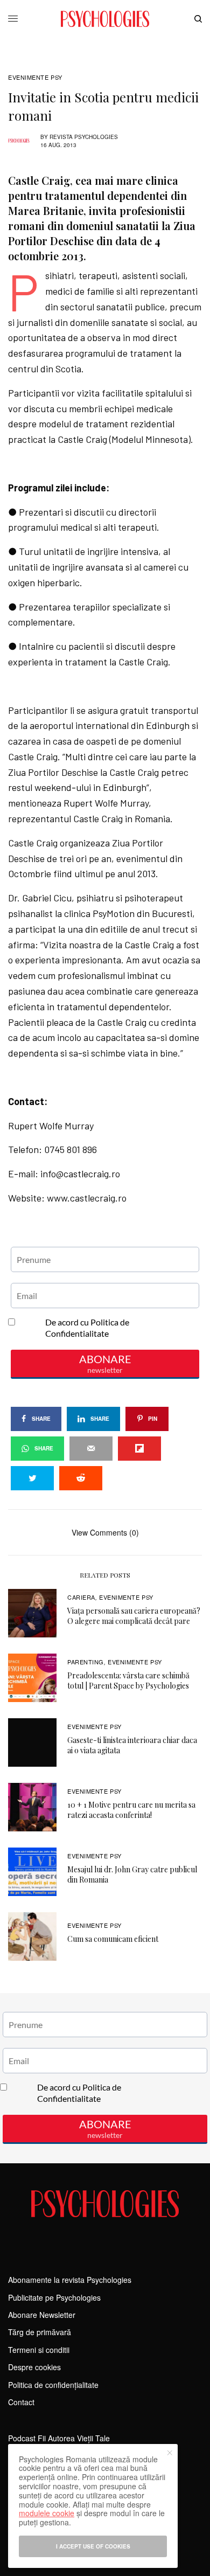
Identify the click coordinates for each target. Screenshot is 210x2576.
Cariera (81, 1597)
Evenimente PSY (35, 77)
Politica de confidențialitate (53, 2385)
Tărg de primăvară (40, 2332)
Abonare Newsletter (42, 2315)
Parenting (86, 1662)
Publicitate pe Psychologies (54, 2297)
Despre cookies (34, 2367)
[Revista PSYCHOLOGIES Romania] (105, 19)
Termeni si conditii (39, 2350)
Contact (21, 2402)
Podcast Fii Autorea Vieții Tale (59, 2438)
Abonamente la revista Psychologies (70, 2280)
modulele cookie (47, 2513)
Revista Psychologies (84, 137)
